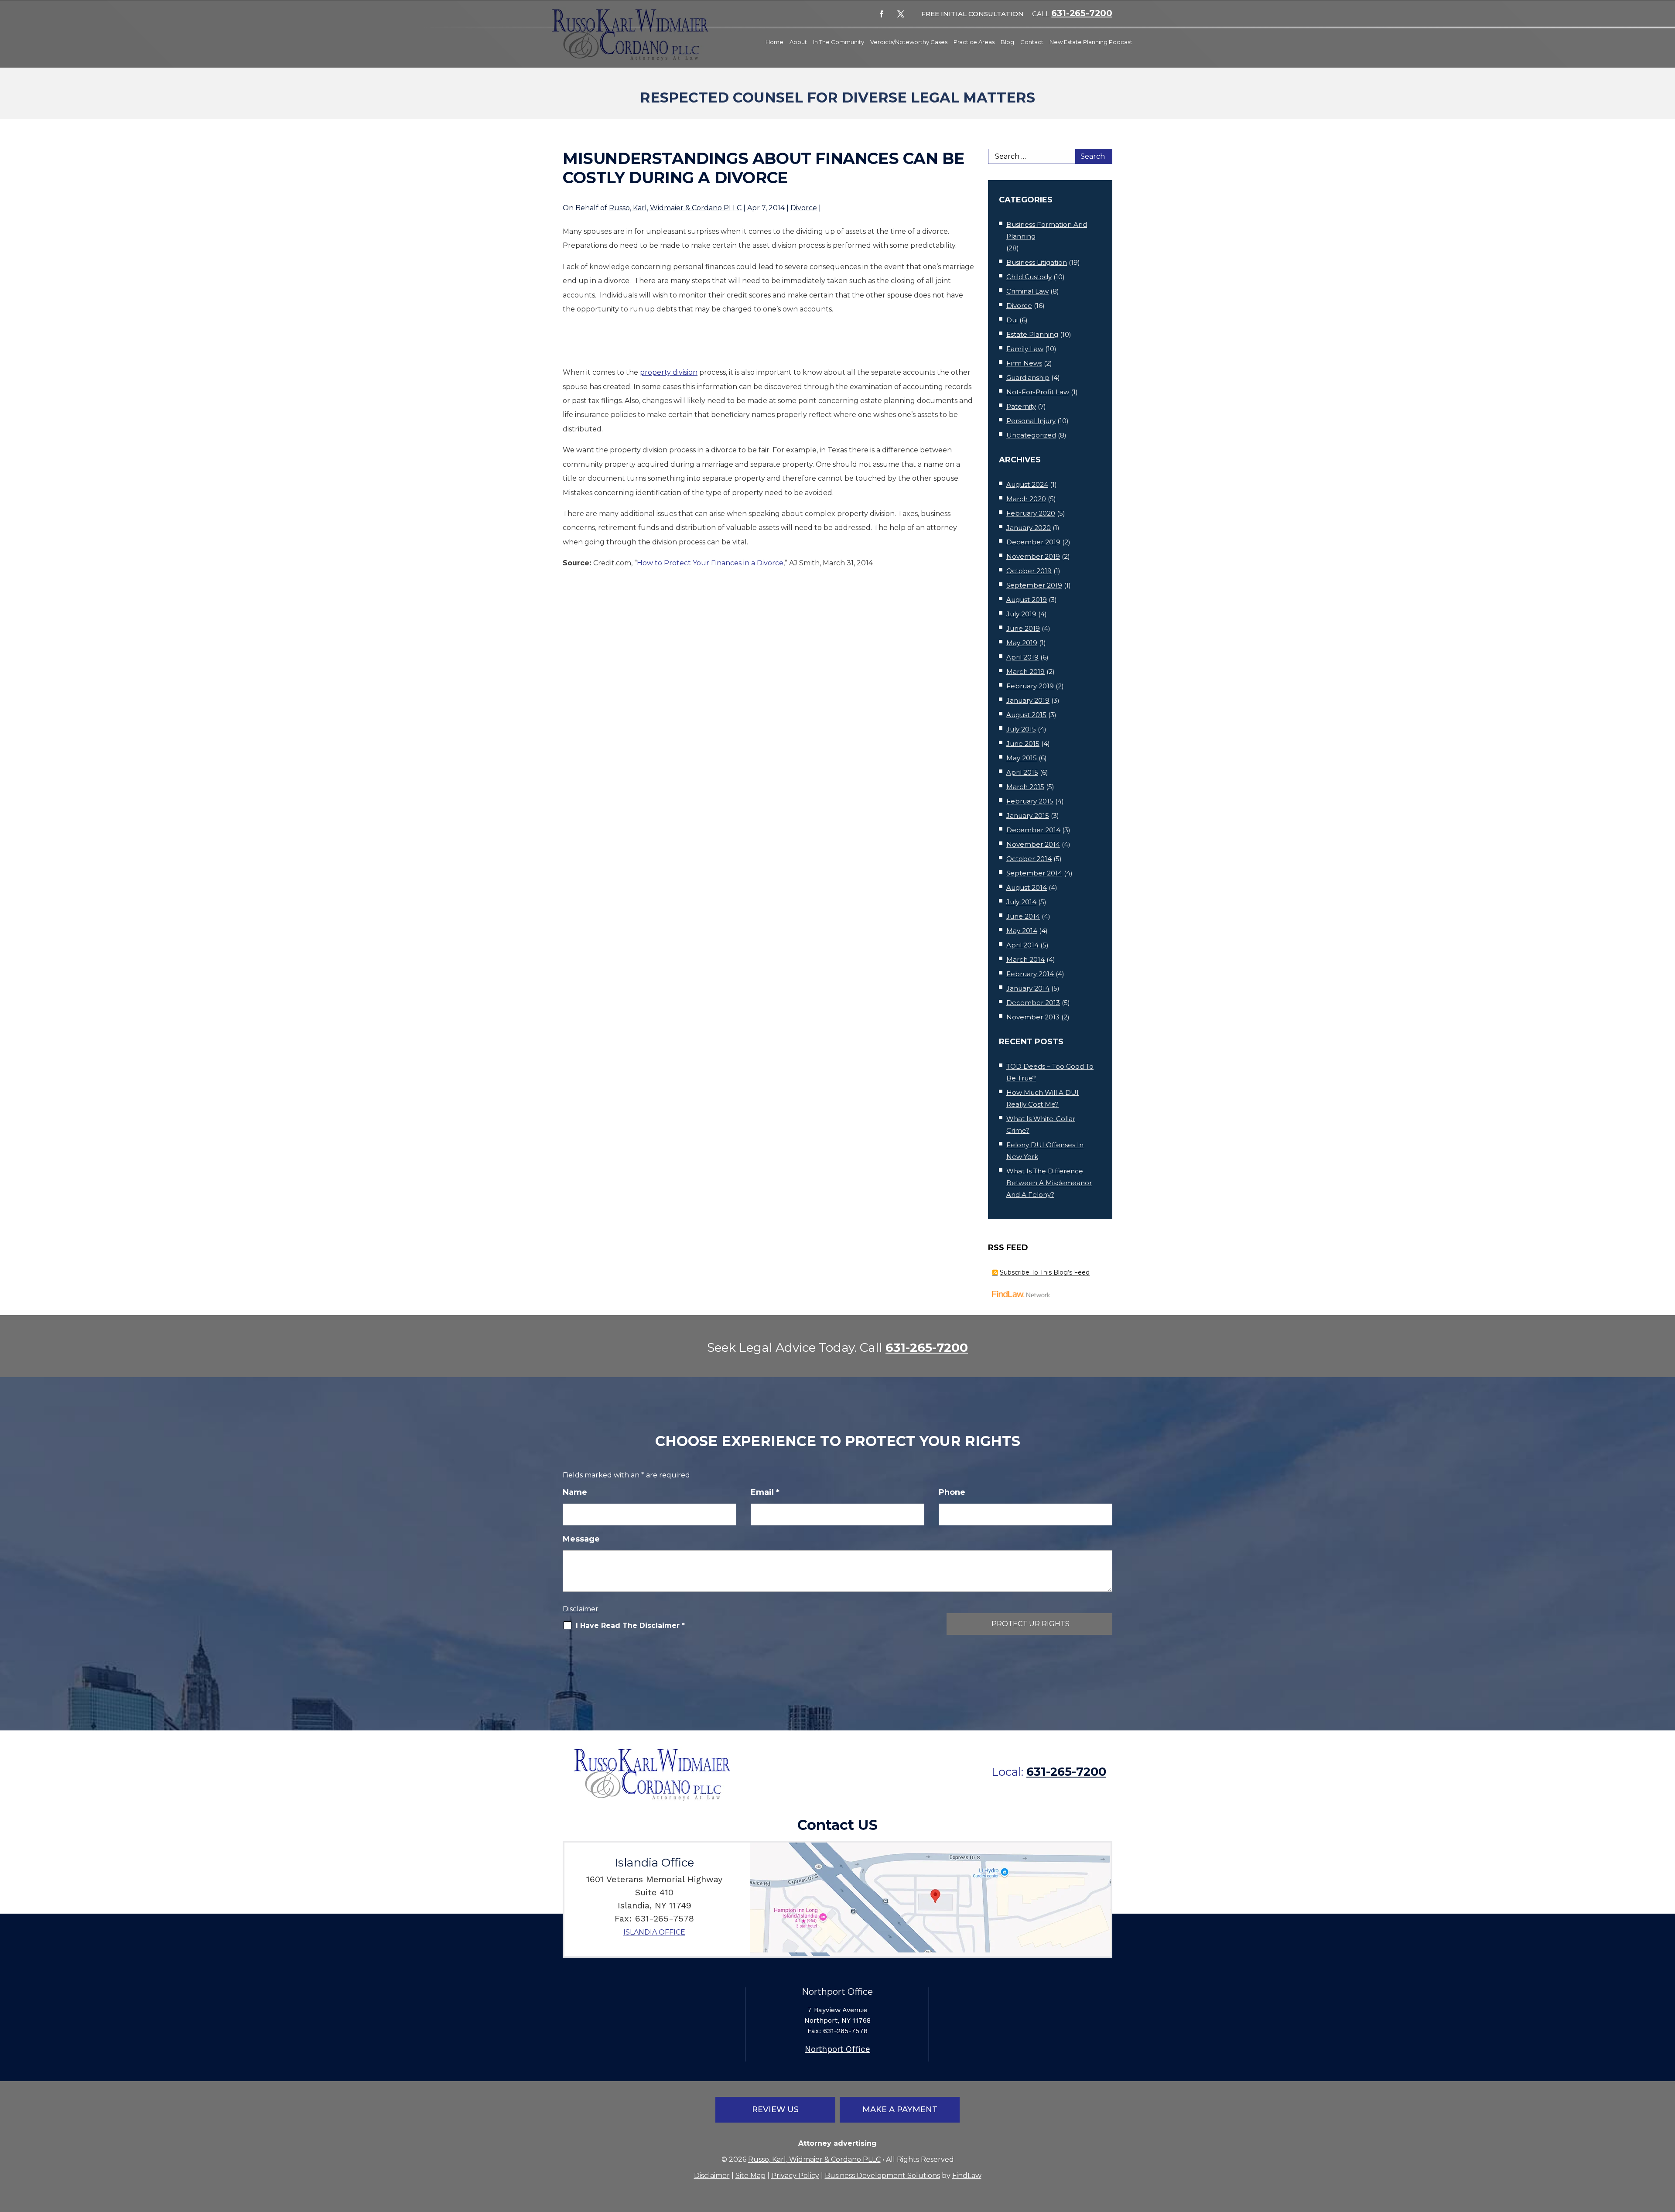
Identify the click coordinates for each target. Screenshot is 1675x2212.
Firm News (1024, 363)
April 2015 (1022, 772)
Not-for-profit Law (1038, 392)
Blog (1007, 42)
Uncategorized (1031, 435)
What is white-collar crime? (1041, 1125)
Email (765, 1492)
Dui (1012, 320)
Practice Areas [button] (974, 42)
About (798, 42)
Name (575, 1492)
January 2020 (1029, 528)
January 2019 (1028, 700)
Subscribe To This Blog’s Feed (1045, 1272)
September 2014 (1034, 873)
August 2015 (1026, 715)
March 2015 (1025, 787)
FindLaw (967, 2176)
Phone (952, 1492)
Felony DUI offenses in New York (1045, 1151)
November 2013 (1033, 1017)
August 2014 (1027, 887)
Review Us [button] (775, 2109)
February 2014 (1030, 974)
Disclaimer (581, 1609)
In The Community (839, 42)
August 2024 (1027, 484)
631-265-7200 (1082, 13)
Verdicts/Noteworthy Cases (909, 42)
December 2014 (1033, 830)
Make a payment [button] (900, 2109)
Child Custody (1029, 277)
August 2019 (1027, 600)
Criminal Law (1027, 291)
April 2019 (1022, 657)
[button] (1666, 2149)
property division (669, 372)
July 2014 (1021, 902)
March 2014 (1026, 959)
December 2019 (1033, 542)
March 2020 (1026, 499)
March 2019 (1026, 672)
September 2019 (1034, 585)
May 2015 (1022, 758)
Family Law (1025, 349)
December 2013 (1033, 1003)
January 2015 (1028, 815)
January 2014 (1028, 988)
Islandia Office (654, 1932)
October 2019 (1029, 571)
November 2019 (1033, 556)
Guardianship (1028, 378)
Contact (1032, 42)
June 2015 (1023, 744)
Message (581, 1539)
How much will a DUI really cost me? (1043, 1098)
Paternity (1021, 406)
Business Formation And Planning (1047, 230)
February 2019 (1030, 686)
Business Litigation (1037, 262)
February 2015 (1030, 801)
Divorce (804, 208)
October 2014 (1029, 859)
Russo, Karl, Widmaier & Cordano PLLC (675, 208)
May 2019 (1022, 643)
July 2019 (1021, 614)
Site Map (750, 2176)
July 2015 (1021, 729)
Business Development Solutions (882, 2176)
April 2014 (1022, 945)
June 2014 (1023, 916)
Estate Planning (1032, 334)
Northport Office (837, 2049)
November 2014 (1033, 844)
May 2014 (1022, 931)
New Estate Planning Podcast (1091, 42)
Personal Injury (1031, 421)
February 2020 (1031, 513)
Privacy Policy (795, 2176)
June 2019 (1023, 628)
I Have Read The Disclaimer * (630, 1626)
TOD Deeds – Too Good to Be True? (1050, 1072)
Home (774, 42)
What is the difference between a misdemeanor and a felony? (1049, 1183)
